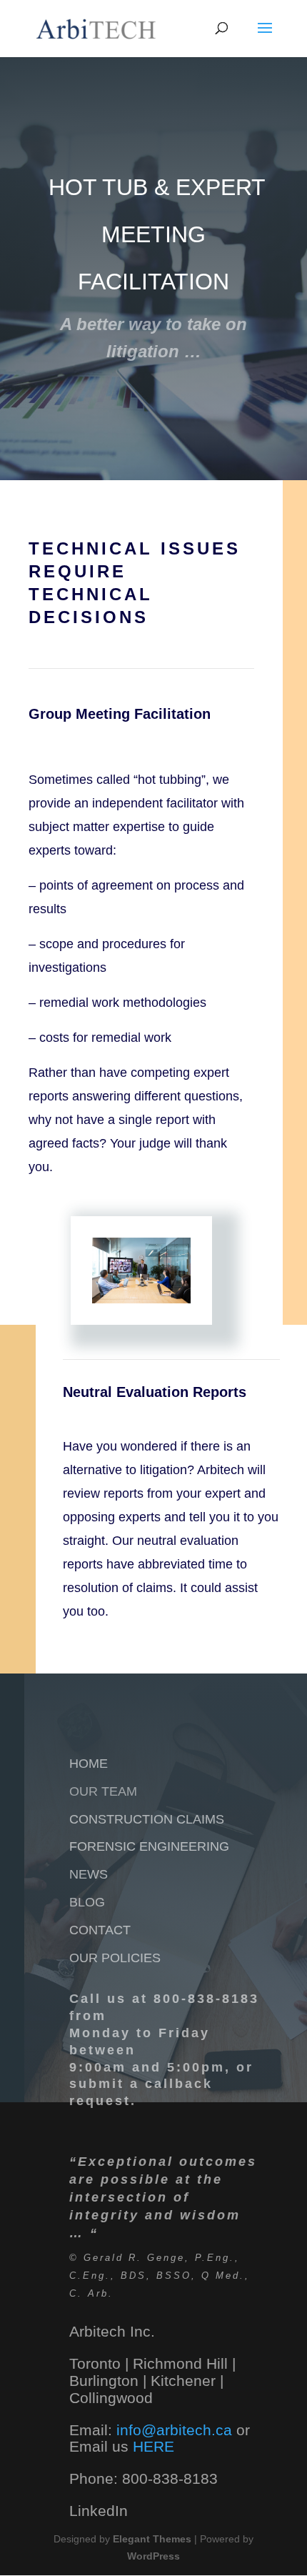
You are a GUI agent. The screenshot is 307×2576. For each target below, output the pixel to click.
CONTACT (100, 1930)
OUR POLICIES (115, 1958)
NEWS (89, 1874)
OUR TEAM (103, 1791)
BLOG (87, 1902)
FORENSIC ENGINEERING (149, 1846)
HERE (153, 2446)
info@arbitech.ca (176, 2430)
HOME (89, 1764)
